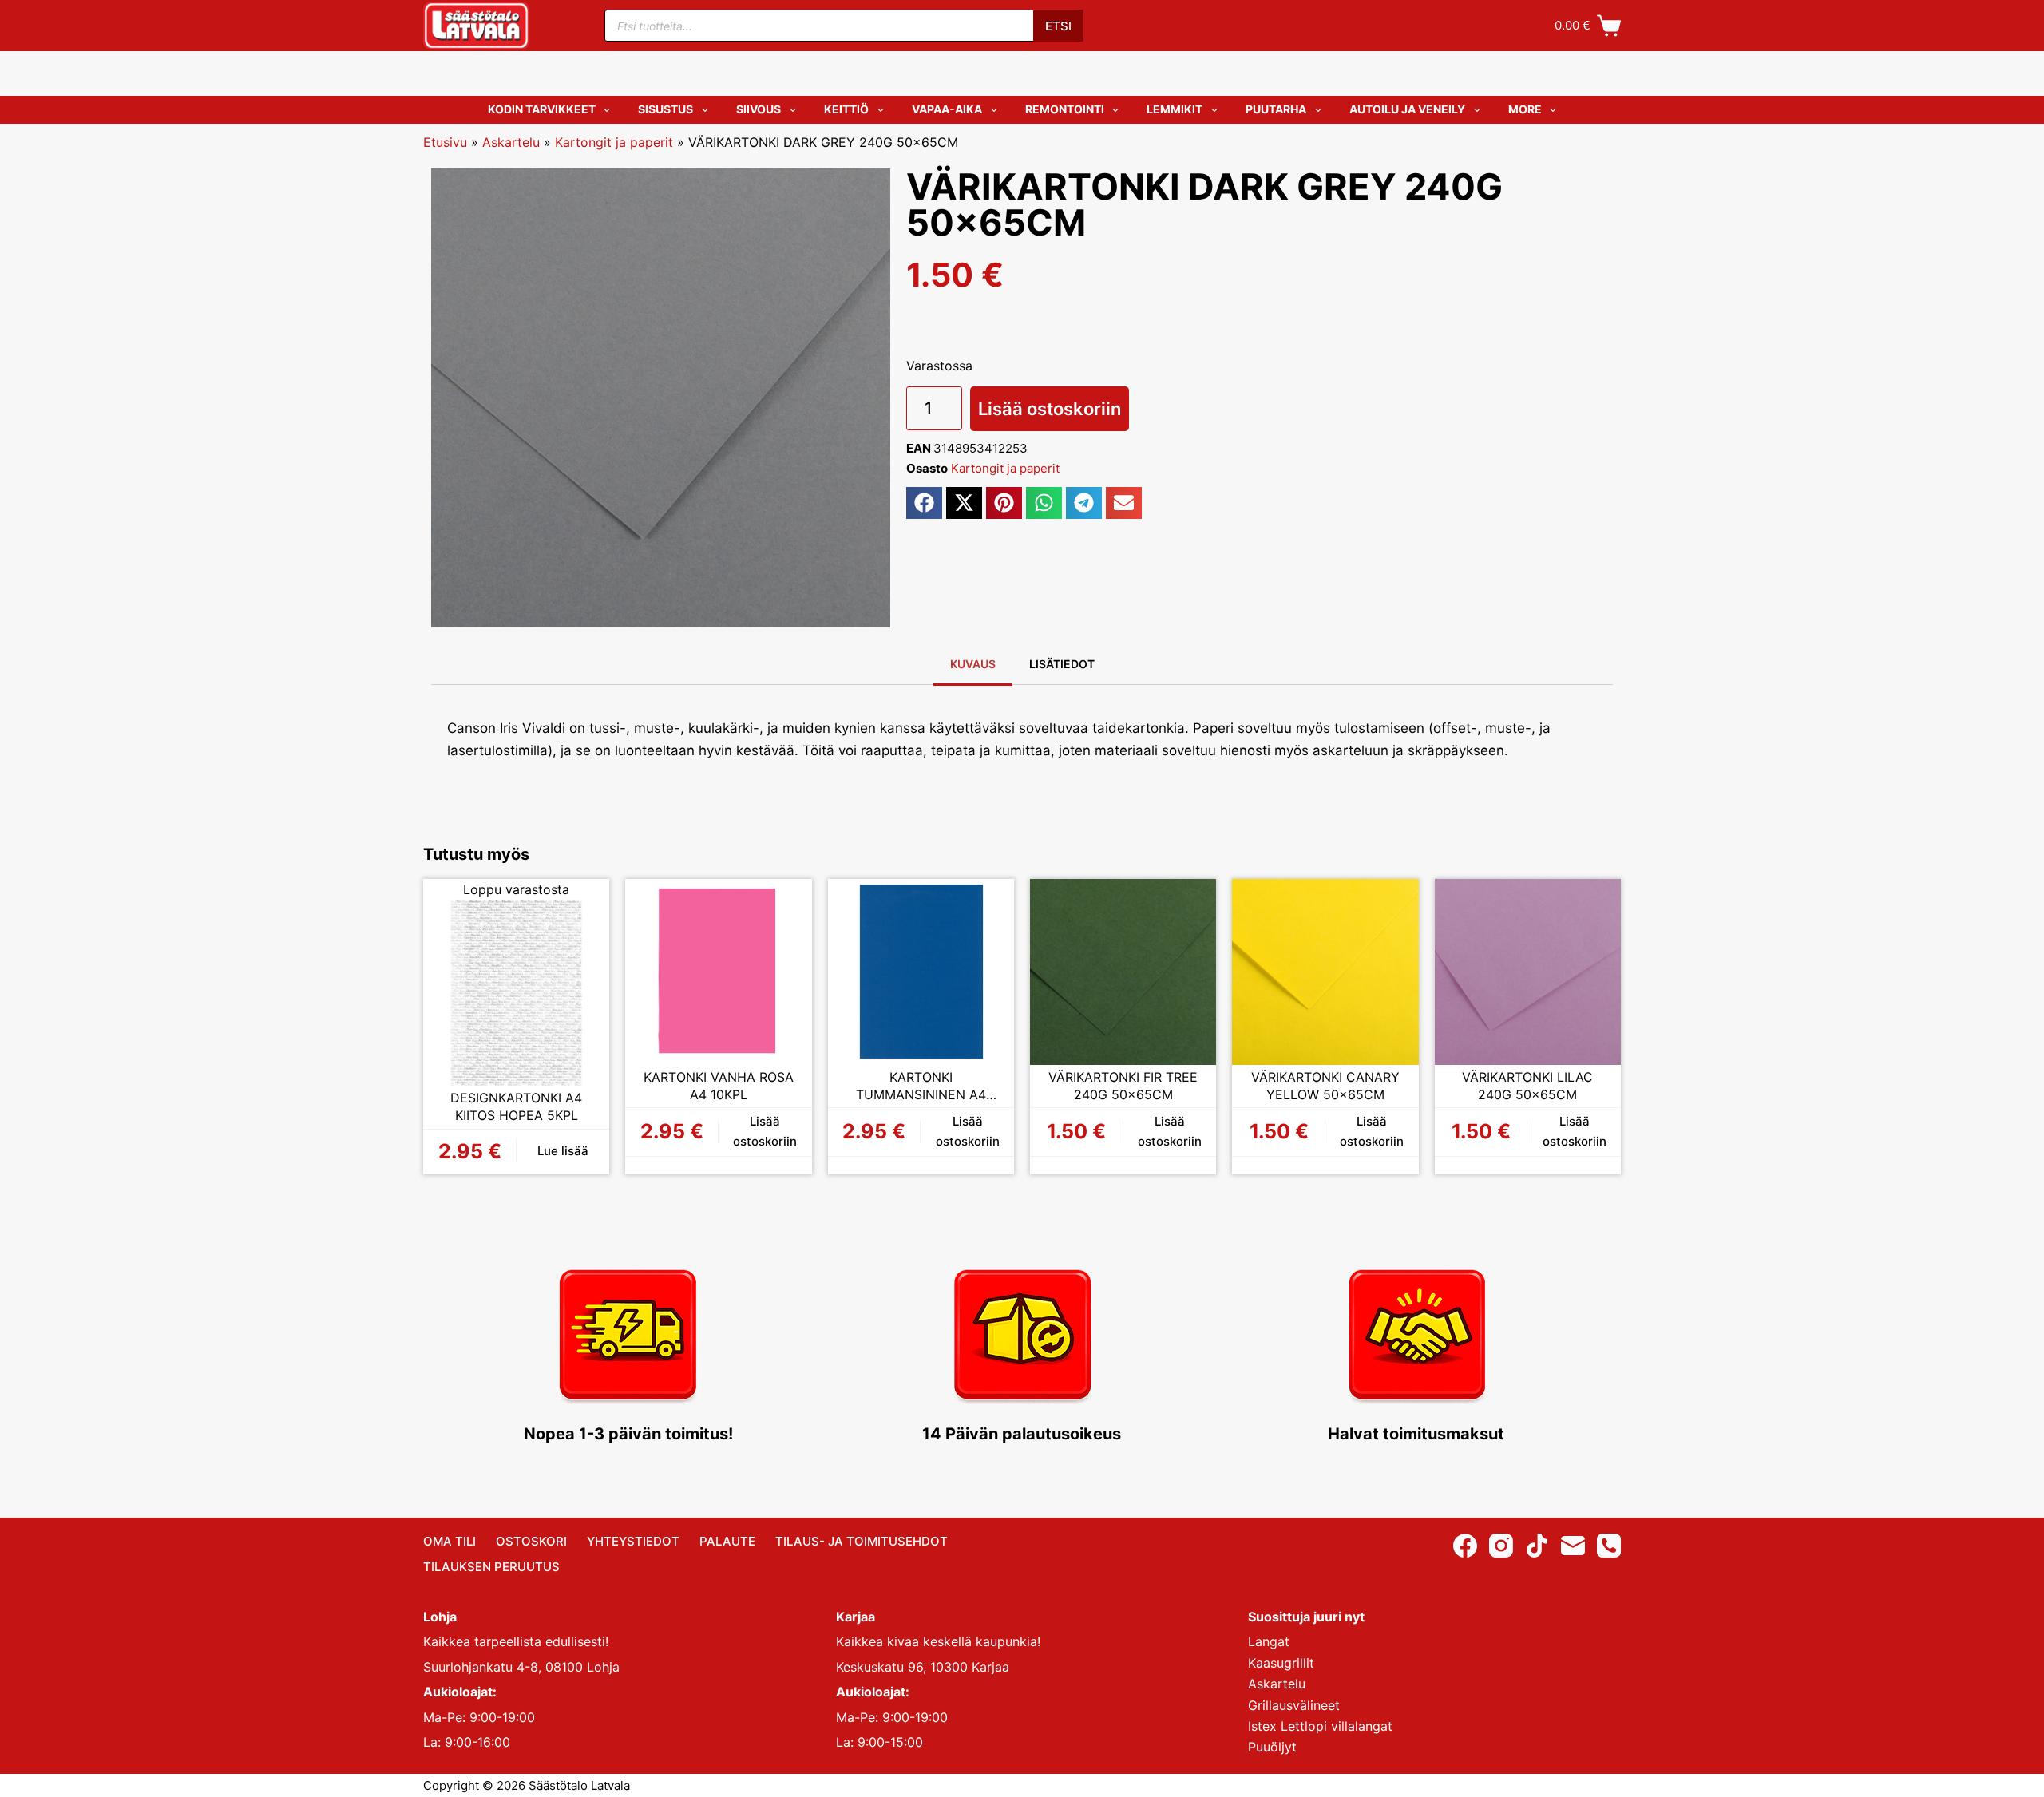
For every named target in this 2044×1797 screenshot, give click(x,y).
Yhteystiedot (633, 1541)
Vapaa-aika (947, 109)
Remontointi (1065, 109)
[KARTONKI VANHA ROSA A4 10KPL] (718, 972)
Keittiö (846, 109)
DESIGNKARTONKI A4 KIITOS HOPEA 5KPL (516, 1106)
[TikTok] (1537, 1546)
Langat (1269, 1641)
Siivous (759, 109)
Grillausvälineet (1294, 1705)
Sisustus (665, 109)
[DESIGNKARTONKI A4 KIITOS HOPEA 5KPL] (516, 993)
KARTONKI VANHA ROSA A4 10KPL (719, 1086)
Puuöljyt (1272, 1747)
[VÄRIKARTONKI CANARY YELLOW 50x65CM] (1325, 972)
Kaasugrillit (1281, 1663)
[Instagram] (1501, 1546)
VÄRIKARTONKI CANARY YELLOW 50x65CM (1325, 1086)
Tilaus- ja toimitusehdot (862, 1541)
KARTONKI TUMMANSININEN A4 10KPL (921, 1086)
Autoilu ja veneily (1407, 109)
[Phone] (1609, 1546)
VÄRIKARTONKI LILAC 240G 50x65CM (1527, 1086)
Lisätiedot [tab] (1062, 664)
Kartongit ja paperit (614, 142)
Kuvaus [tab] (973, 664)
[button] (924, 503)
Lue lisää (563, 1151)
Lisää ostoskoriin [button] (765, 1131)
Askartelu (511, 142)
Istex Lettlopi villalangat (1320, 1726)
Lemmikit (1175, 109)
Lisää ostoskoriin (1050, 409)
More (1525, 109)
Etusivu (445, 142)
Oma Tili (450, 1541)
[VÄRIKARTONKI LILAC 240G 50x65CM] (1528, 972)
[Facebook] (1465, 1546)
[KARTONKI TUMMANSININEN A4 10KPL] (921, 972)
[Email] (1573, 1546)
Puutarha (1276, 109)
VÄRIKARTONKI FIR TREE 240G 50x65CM (1123, 1086)
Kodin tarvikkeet (542, 109)
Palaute (727, 1541)
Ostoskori (531, 1541)
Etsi (1058, 26)
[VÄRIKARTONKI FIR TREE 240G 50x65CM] (1123, 972)
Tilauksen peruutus (491, 1567)
